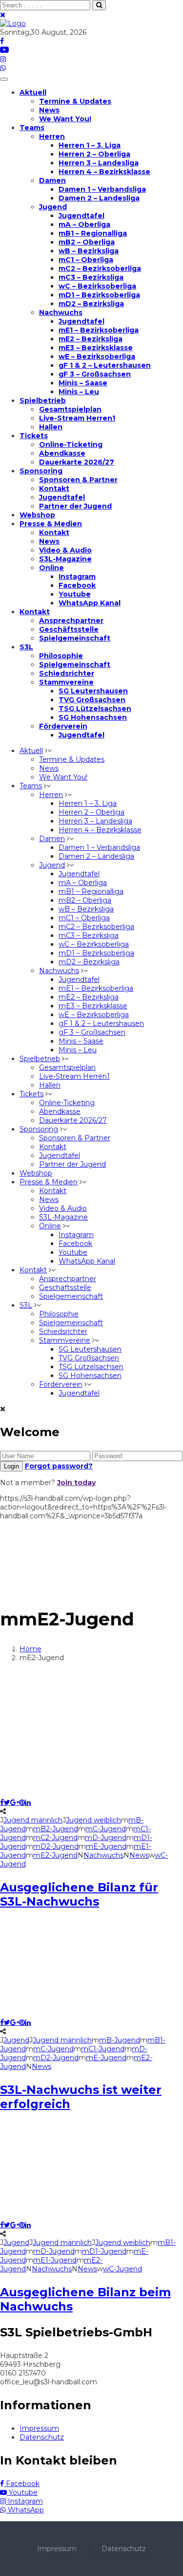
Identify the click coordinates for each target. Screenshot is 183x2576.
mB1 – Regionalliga (93, 233)
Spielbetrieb (43, 400)
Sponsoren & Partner (78, 480)
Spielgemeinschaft (75, 638)
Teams (32, 128)
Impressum (39, 2428)
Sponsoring (41, 471)
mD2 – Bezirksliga (91, 304)
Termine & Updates (75, 101)
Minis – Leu (79, 392)
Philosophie (61, 656)
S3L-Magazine (65, 559)
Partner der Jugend (75, 506)
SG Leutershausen (93, 691)
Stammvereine (66, 682)
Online (51, 568)
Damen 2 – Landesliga (99, 198)
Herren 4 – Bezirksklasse (104, 172)
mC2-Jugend (55, 1838)
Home (30, 1649)
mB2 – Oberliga (87, 242)
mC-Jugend (106, 1829)
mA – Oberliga (84, 224)
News (49, 110)
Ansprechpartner (71, 621)
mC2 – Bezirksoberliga (100, 268)
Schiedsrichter (67, 673)
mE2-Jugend (55, 1855)
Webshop (37, 515)
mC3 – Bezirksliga (91, 277)
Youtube (75, 594)
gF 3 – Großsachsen (95, 374)
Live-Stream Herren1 (77, 418)
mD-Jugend (106, 1838)
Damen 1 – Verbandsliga (102, 189)
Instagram (77, 577)
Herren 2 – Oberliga (94, 154)
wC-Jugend (122, 2269)
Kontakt (54, 489)
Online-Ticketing (71, 444)
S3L (26, 647)
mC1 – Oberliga (86, 260)
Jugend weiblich (93, 1820)
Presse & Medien (51, 524)
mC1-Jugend (103, 2049)
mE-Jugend (106, 1846)
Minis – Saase (83, 383)
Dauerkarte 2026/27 (77, 462)
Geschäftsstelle (69, 629)
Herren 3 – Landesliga (99, 163)
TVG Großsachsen (92, 700)
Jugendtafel (81, 216)
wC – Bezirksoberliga (97, 286)
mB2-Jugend (56, 1829)
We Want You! (65, 119)
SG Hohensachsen (93, 717)
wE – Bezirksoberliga (97, 356)
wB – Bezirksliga (89, 251)
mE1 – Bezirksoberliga (99, 330)
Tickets (34, 436)
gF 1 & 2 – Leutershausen (105, 365)
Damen (52, 180)
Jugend (53, 207)
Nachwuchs (61, 312)
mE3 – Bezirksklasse (96, 348)
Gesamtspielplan (70, 409)
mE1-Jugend (55, 2260)
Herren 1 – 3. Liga (90, 145)
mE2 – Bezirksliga (91, 339)
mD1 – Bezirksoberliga (99, 295)
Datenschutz (42, 2437)
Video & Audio (65, 550)
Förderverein (63, 726)
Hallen (51, 427)
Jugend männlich (33, 1820)
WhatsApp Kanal (90, 603)
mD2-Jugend (56, 1846)
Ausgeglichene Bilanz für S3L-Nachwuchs (79, 1894)
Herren (52, 136)
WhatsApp (25, 2510)
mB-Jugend (120, 2040)
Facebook (77, 585)
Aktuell (33, 92)
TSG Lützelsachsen (95, 709)
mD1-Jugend (104, 2251)
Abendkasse (62, 453)
